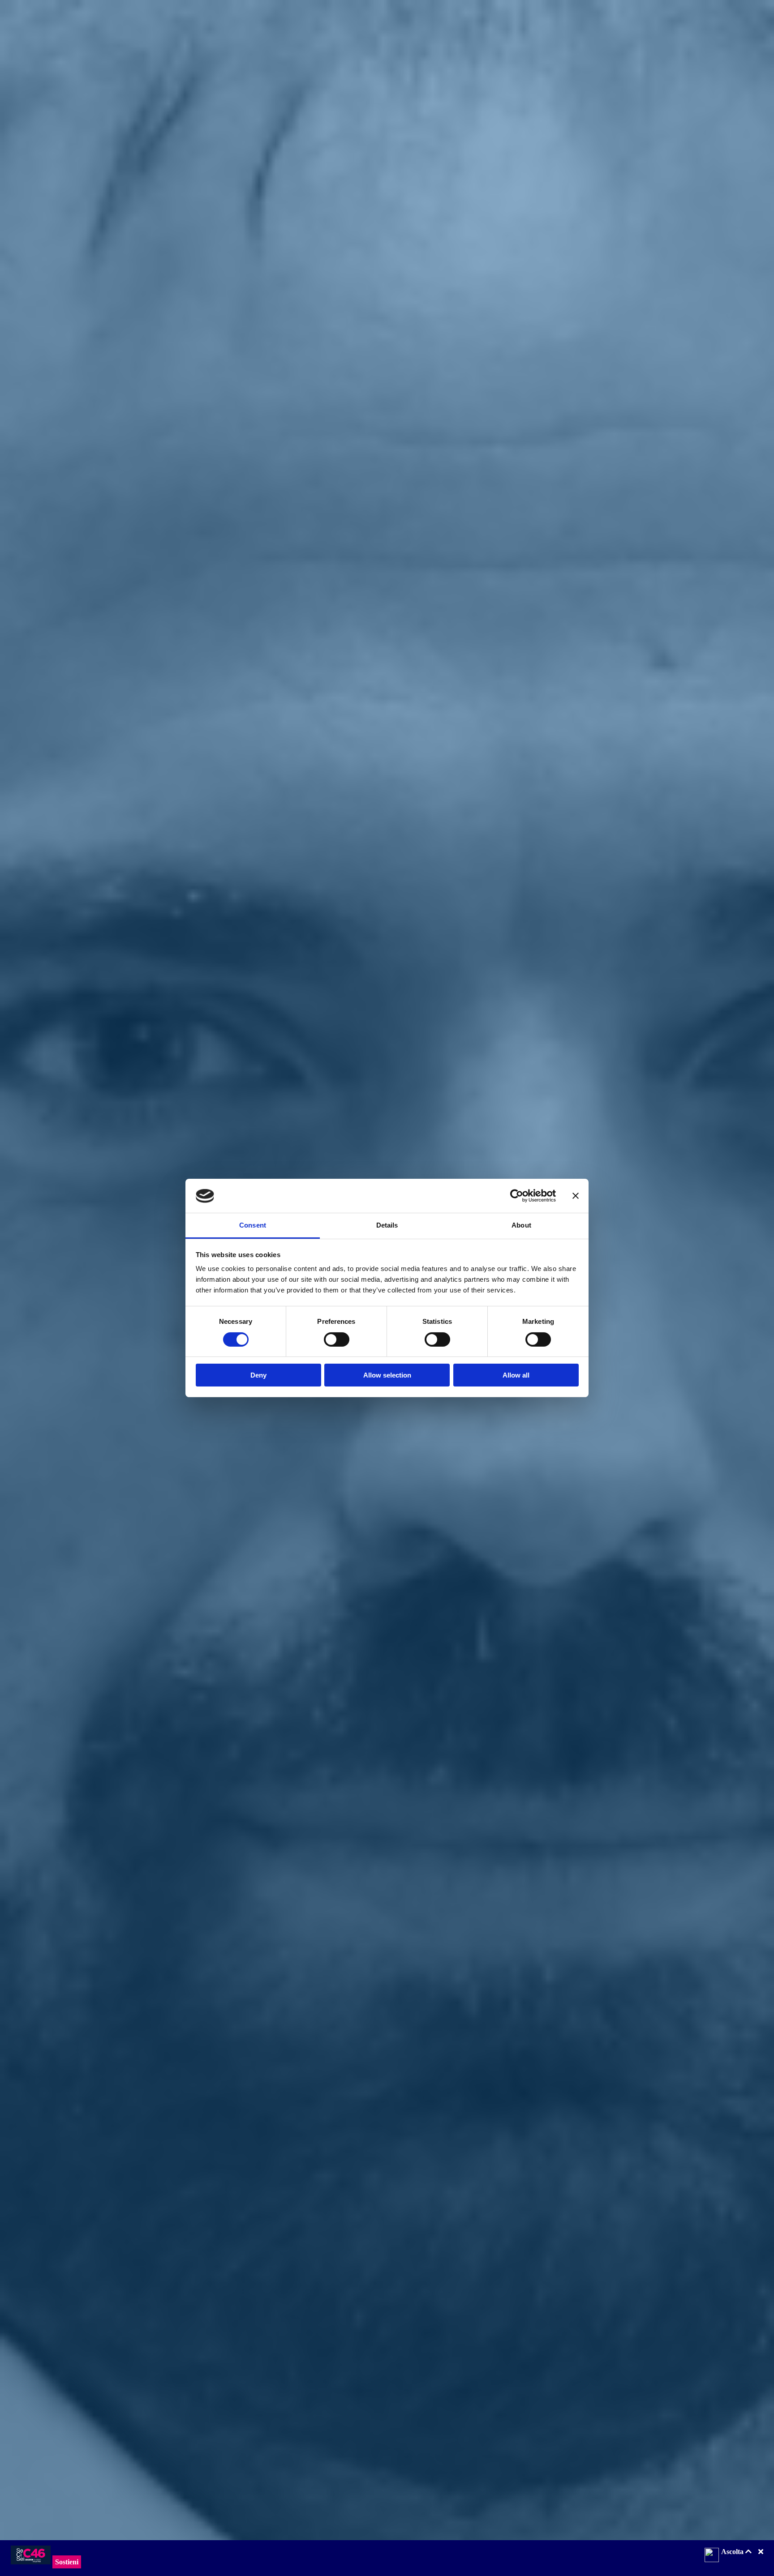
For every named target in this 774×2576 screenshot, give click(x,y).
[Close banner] (576, 1196)
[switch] (337, 1339)
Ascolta (733, 2552)
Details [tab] (387, 1226)
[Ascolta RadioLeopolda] (712, 2556)
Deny (258, 1376)
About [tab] (521, 1226)
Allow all (516, 1376)
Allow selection (387, 1376)
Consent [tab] (253, 1226)
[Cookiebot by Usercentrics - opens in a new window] (517, 1196)
